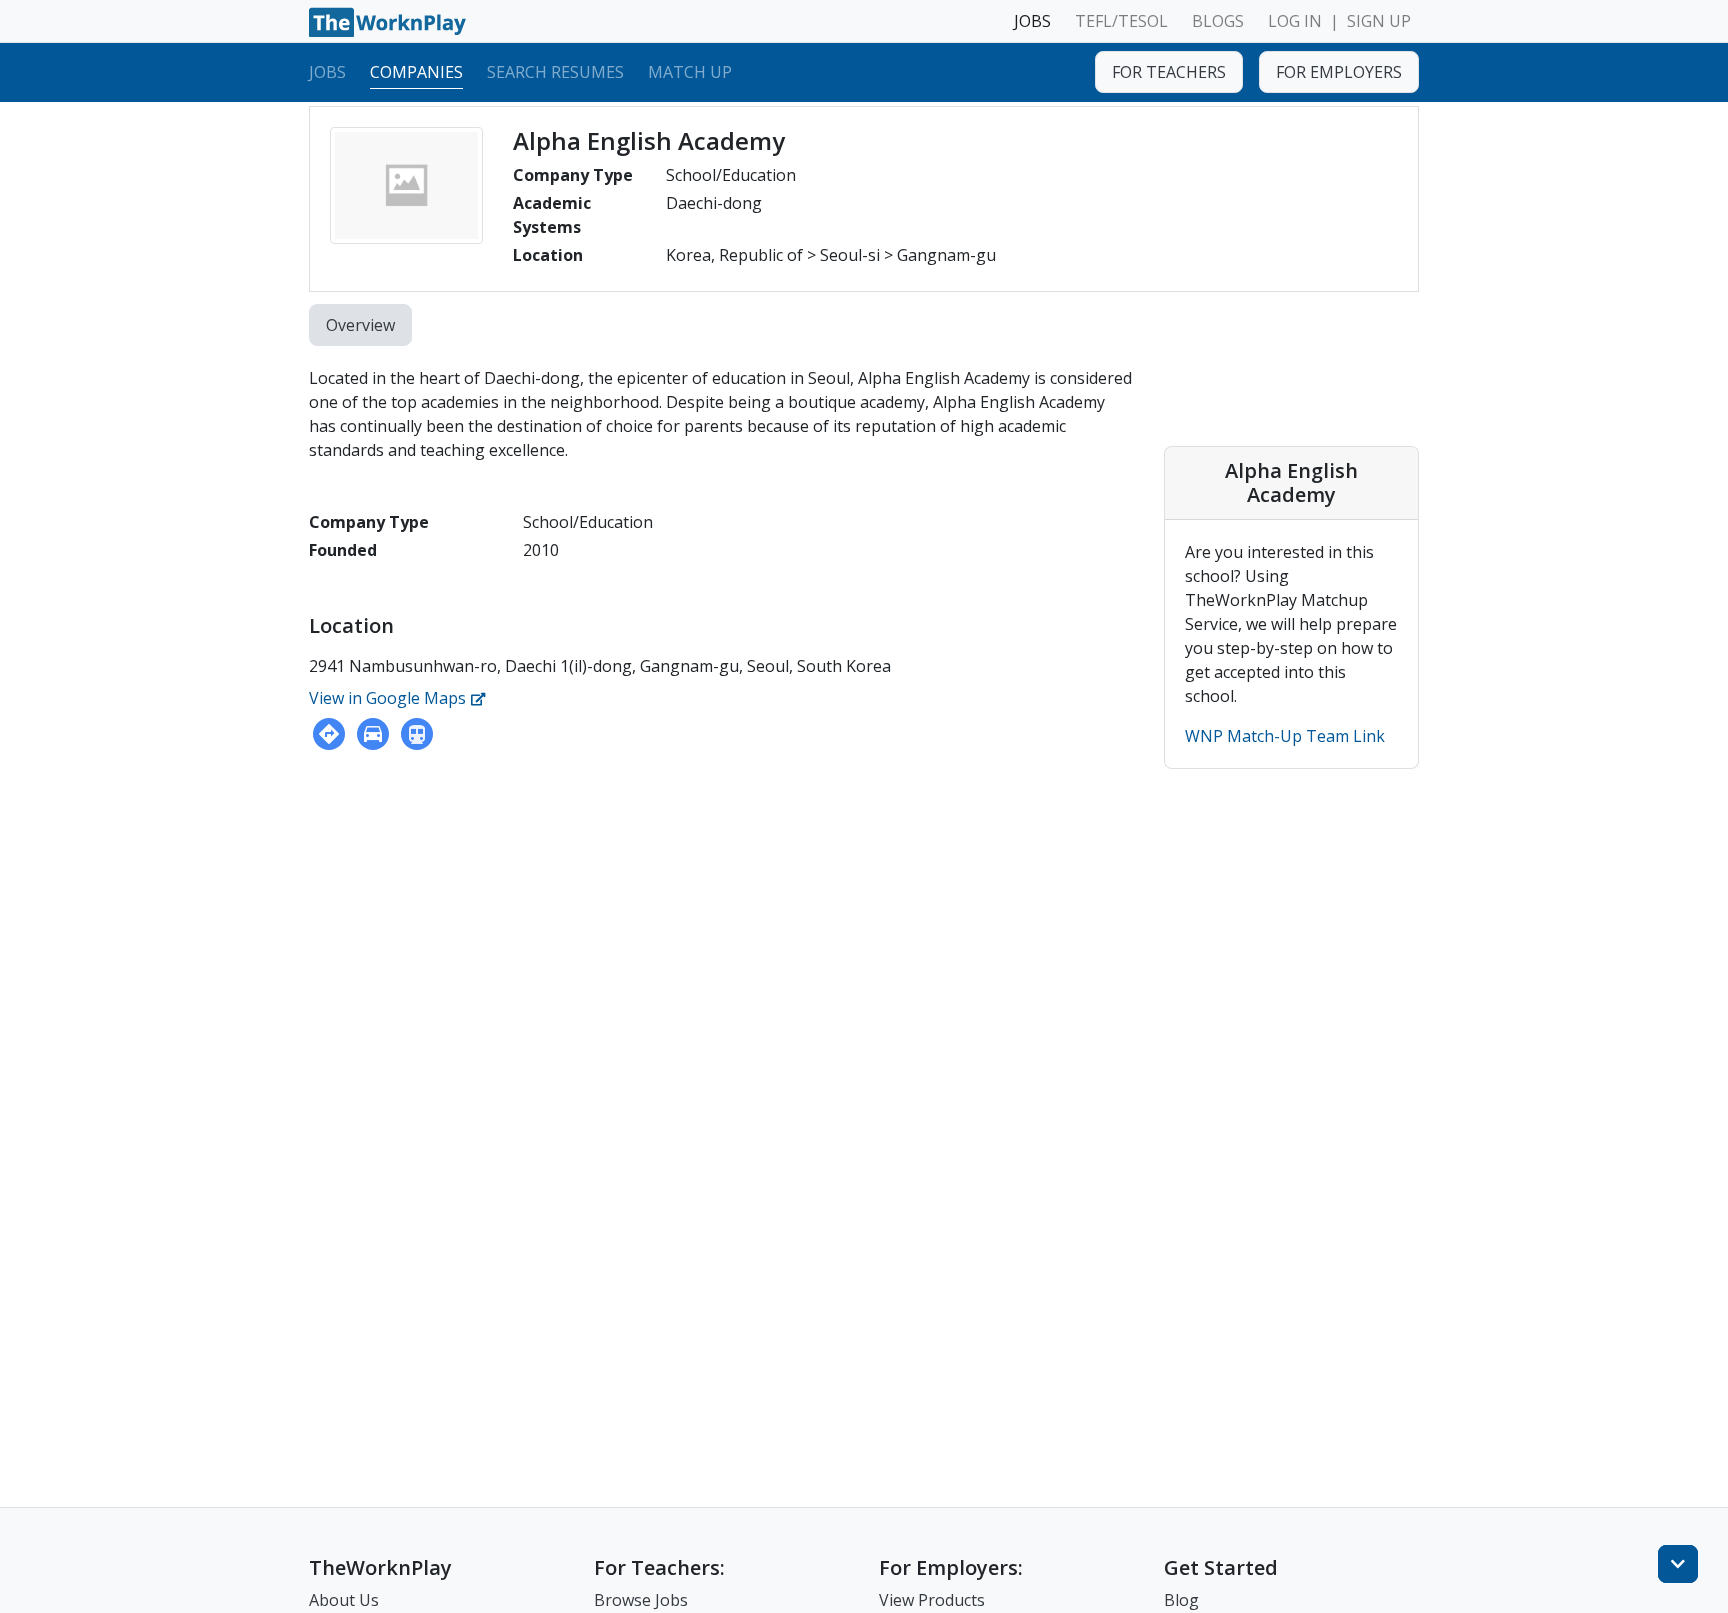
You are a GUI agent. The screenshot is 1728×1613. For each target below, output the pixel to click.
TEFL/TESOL (1121, 21)
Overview (360, 325)
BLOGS (1218, 21)
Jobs (327, 71)
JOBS (1032, 21)
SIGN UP (1379, 21)
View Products (932, 1600)
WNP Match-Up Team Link (1285, 736)
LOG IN (1295, 21)
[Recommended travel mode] (329, 734)
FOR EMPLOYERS (1339, 72)
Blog (1181, 1600)
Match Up (690, 71)
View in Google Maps (389, 698)
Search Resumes (555, 71)
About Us (344, 1600)
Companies (416, 71)
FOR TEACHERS (1169, 72)
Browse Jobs (641, 1600)
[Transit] (417, 734)
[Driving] (373, 734)
